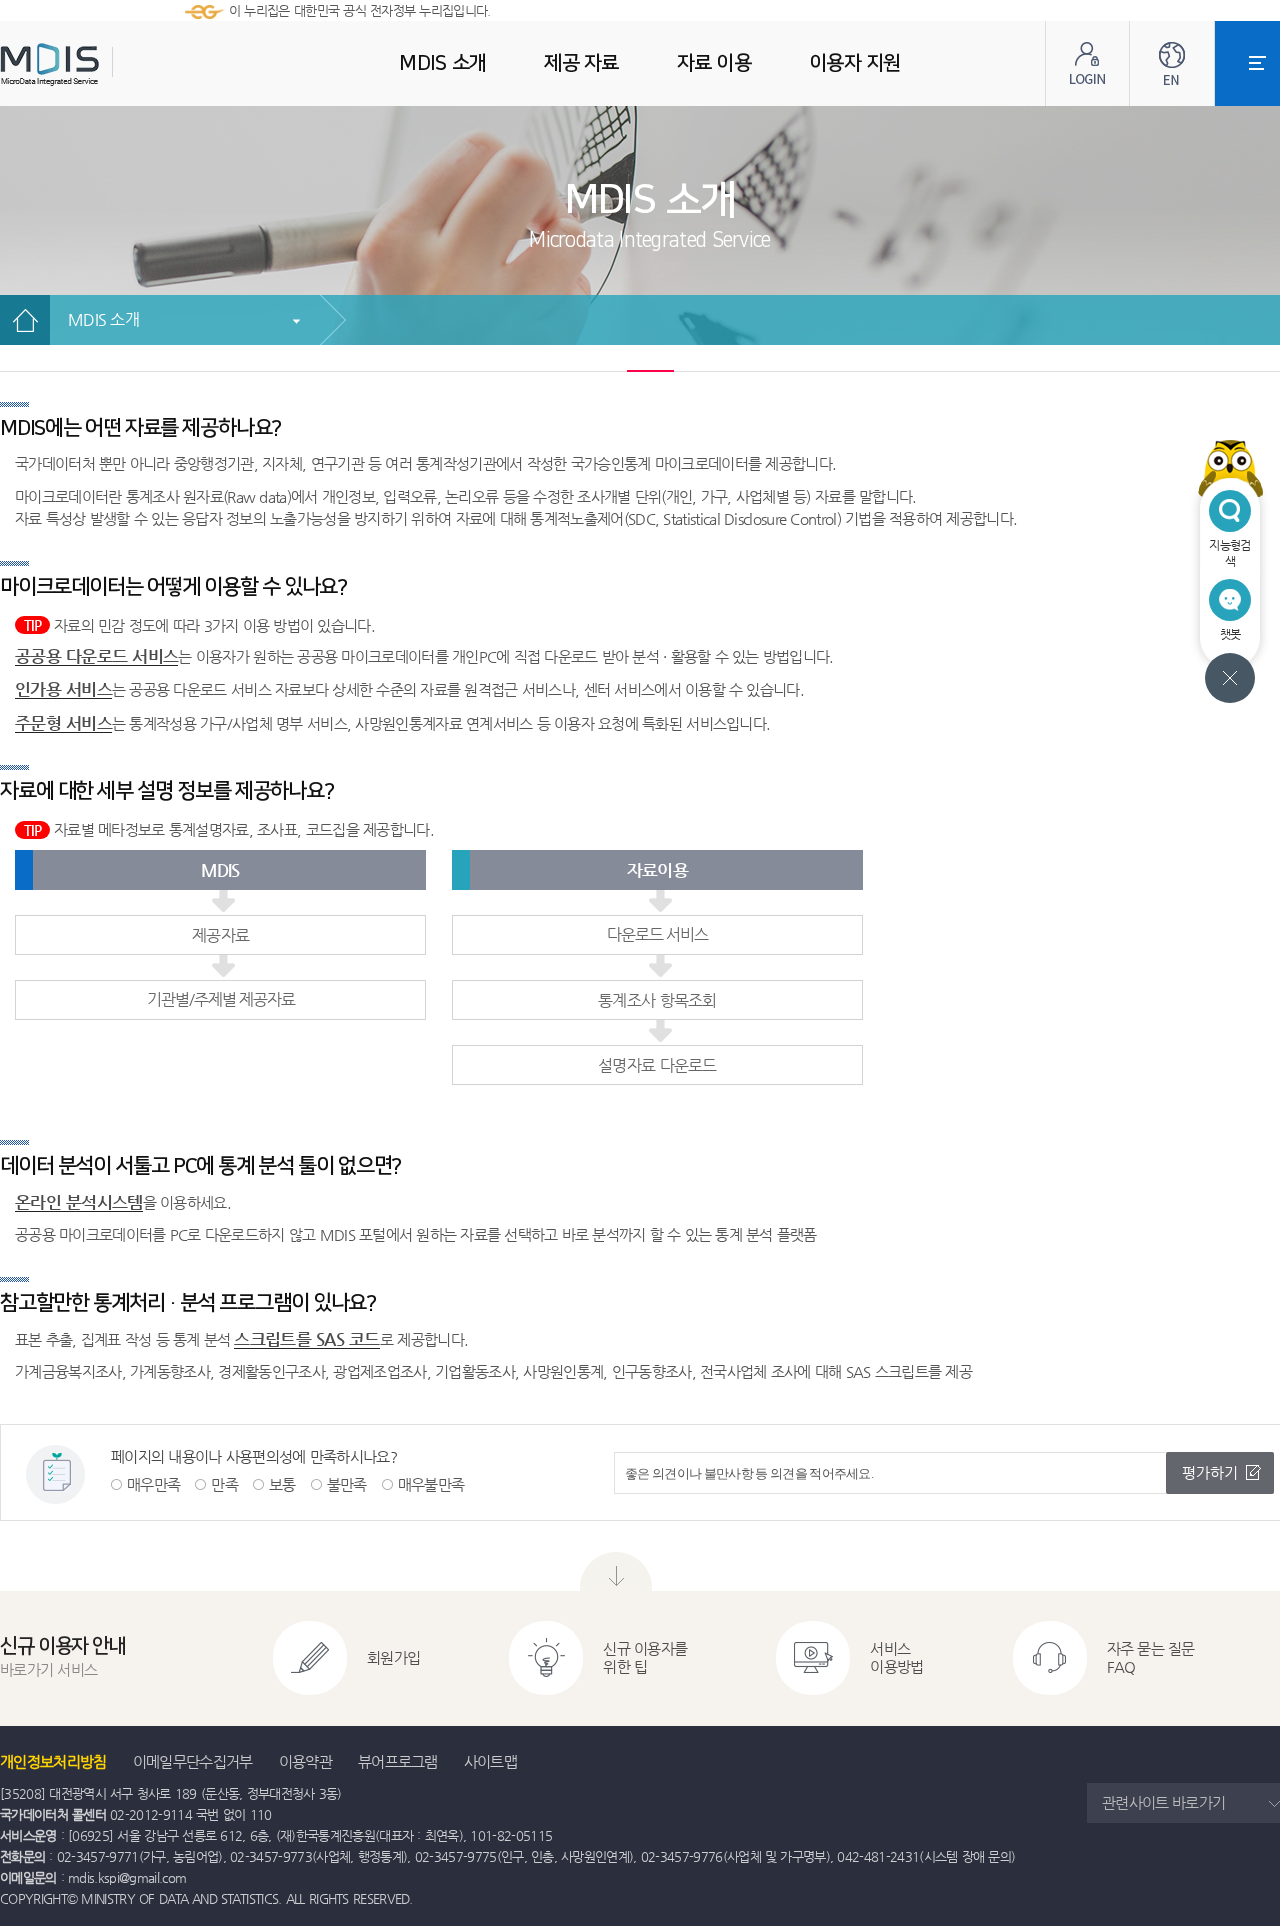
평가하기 (1210, 1472)
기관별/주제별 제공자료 (221, 999)
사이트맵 (490, 1761)
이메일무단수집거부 (193, 1761)
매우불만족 (431, 1484)
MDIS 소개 (103, 319)
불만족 (347, 1484)
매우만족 (153, 1484)
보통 (282, 1484)
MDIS (100, 64)
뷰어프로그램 (398, 1761)
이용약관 (305, 1761)
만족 (224, 1484)
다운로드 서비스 (657, 934)
